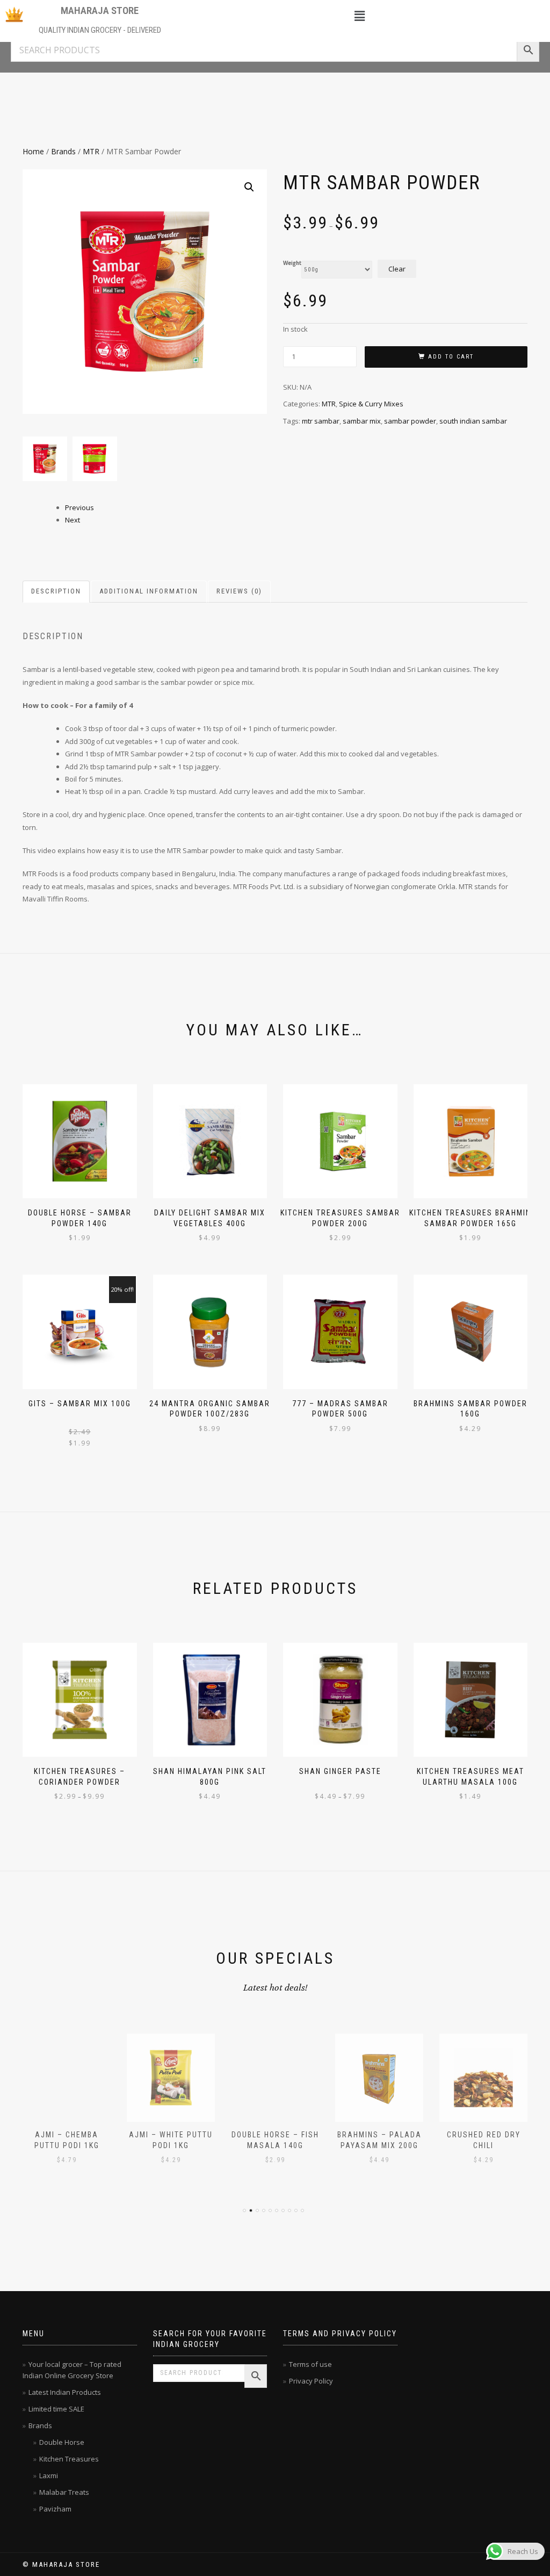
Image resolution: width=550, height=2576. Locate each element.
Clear (397, 269)
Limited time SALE (56, 2409)
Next (73, 520)
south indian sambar (473, 421)
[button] (360, 16)
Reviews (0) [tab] (239, 591)
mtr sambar (321, 421)
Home (33, 151)
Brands (63, 151)
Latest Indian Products (65, 2392)
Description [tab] (56, 591)
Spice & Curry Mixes (371, 404)
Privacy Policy (311, 2381)
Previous (79, 507)
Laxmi (49, 2475)
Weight (292, 263)
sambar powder (410, 421)
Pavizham (55, 2509)
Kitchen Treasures (69, 2459)
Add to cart (451, 357)
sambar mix (362, 421)
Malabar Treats (64, 2492)
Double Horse (62, 2442)
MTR (91, 151)
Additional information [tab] (149, 591)
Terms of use (310, 2364)
